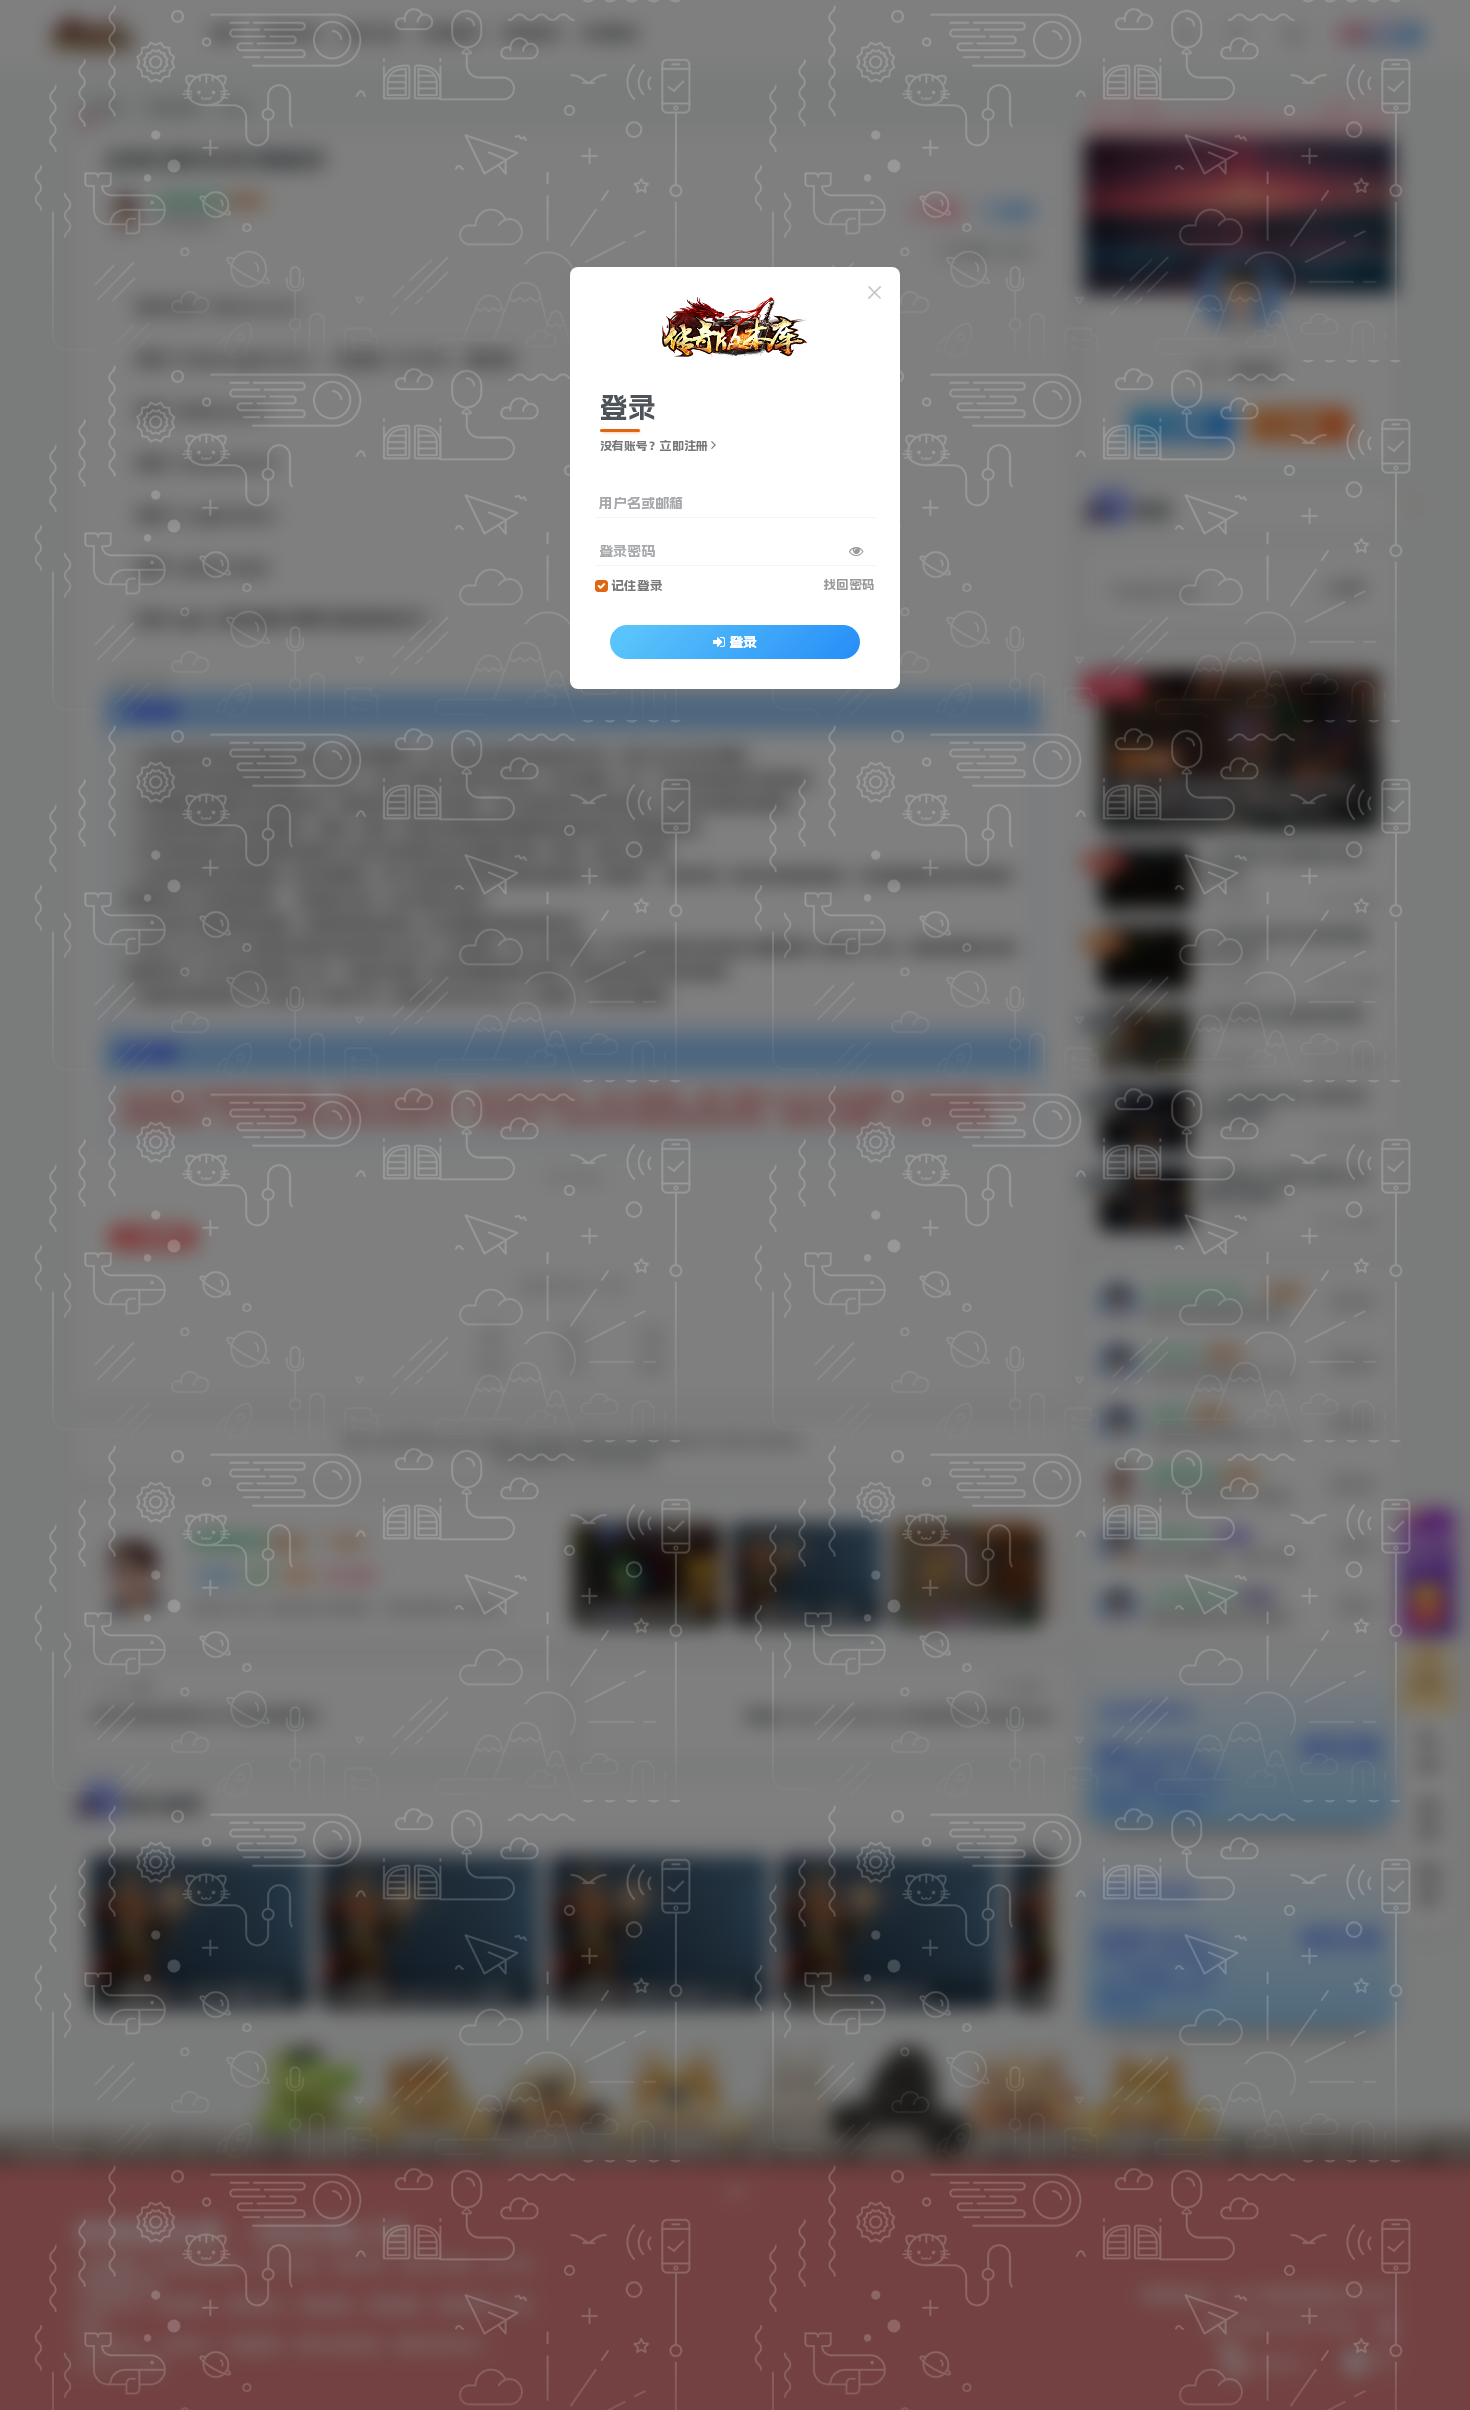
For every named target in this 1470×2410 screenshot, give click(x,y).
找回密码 (849, 584)
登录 (743, 642)
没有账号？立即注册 (654, 446)
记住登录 (637, 585)
